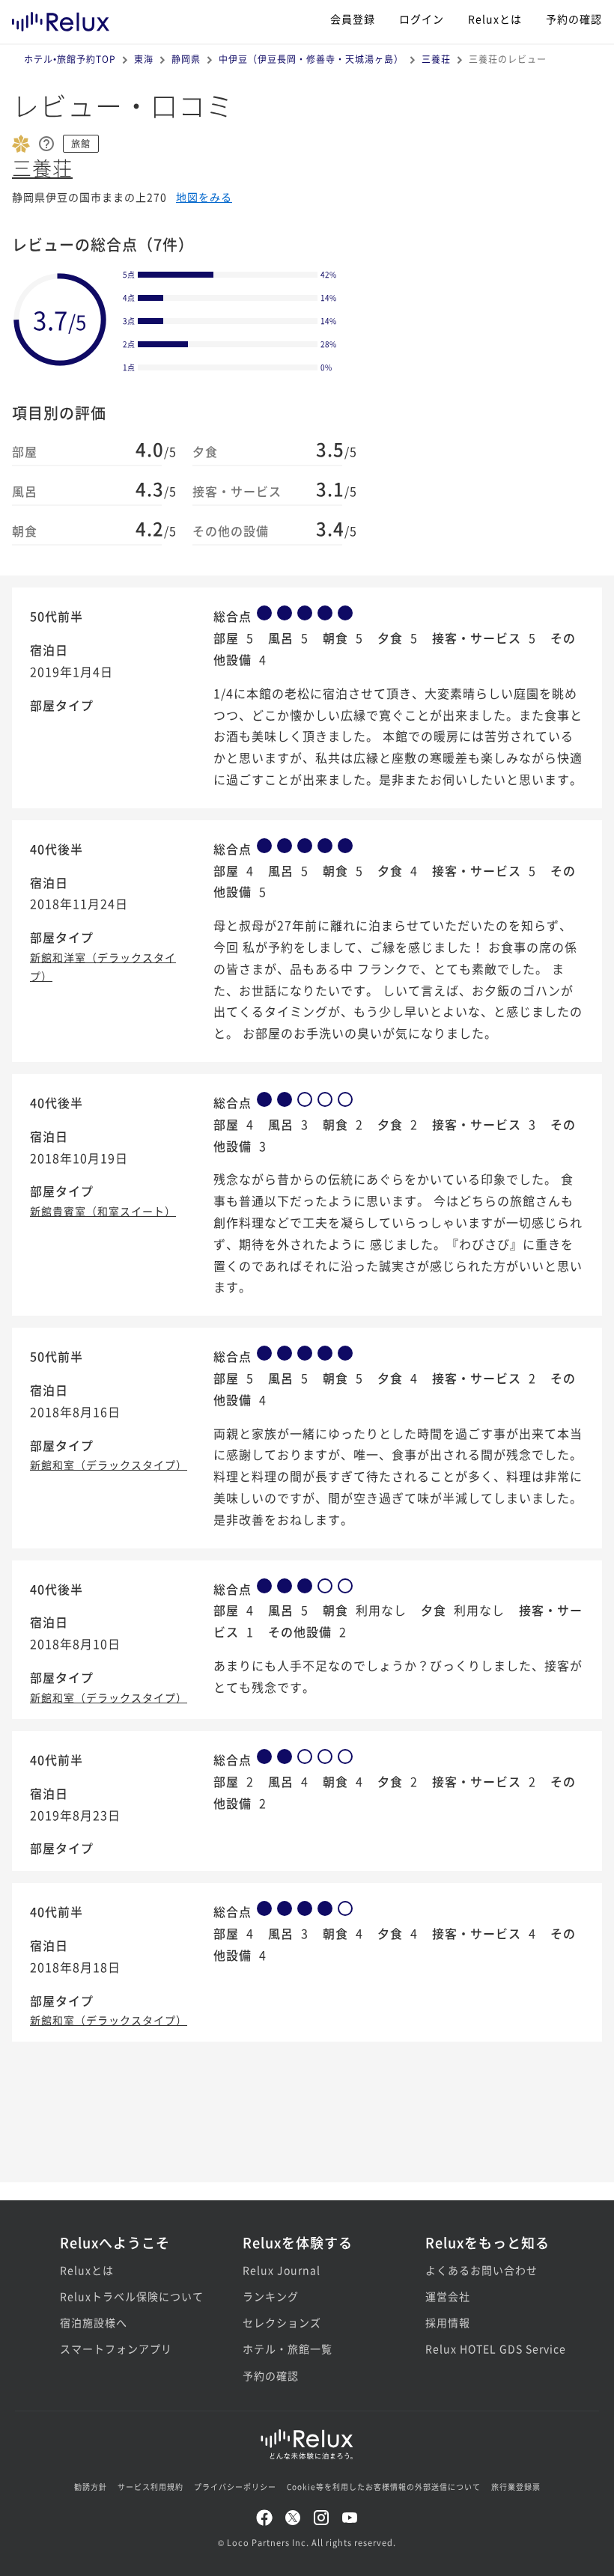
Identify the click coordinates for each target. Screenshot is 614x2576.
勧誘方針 (91, 2487)
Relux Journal (282, 2270)
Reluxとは (495, 19)
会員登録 (353, 19)
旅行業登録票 (516, 2487)
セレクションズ (282, 2322)
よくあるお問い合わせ (481, 2270)
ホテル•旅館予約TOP (70, 59)
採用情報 (448, 2322)
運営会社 (448, 2296)
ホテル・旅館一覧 (288, 2348)
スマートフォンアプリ (116, 2348)
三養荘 (436, 59)
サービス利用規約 (151, 2487)
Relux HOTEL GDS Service (490, 2348)
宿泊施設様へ (94, 2322)
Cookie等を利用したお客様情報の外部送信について (384, 2487)
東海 (144, 59)
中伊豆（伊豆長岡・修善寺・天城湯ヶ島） (311, 59)
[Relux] (61, 18)
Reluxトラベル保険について (124, 2296)
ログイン (422, 19)
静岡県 (186, 59)
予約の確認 (574, 19)
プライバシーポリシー (235, 2487)
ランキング (271, 2296)
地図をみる (204, 197)
